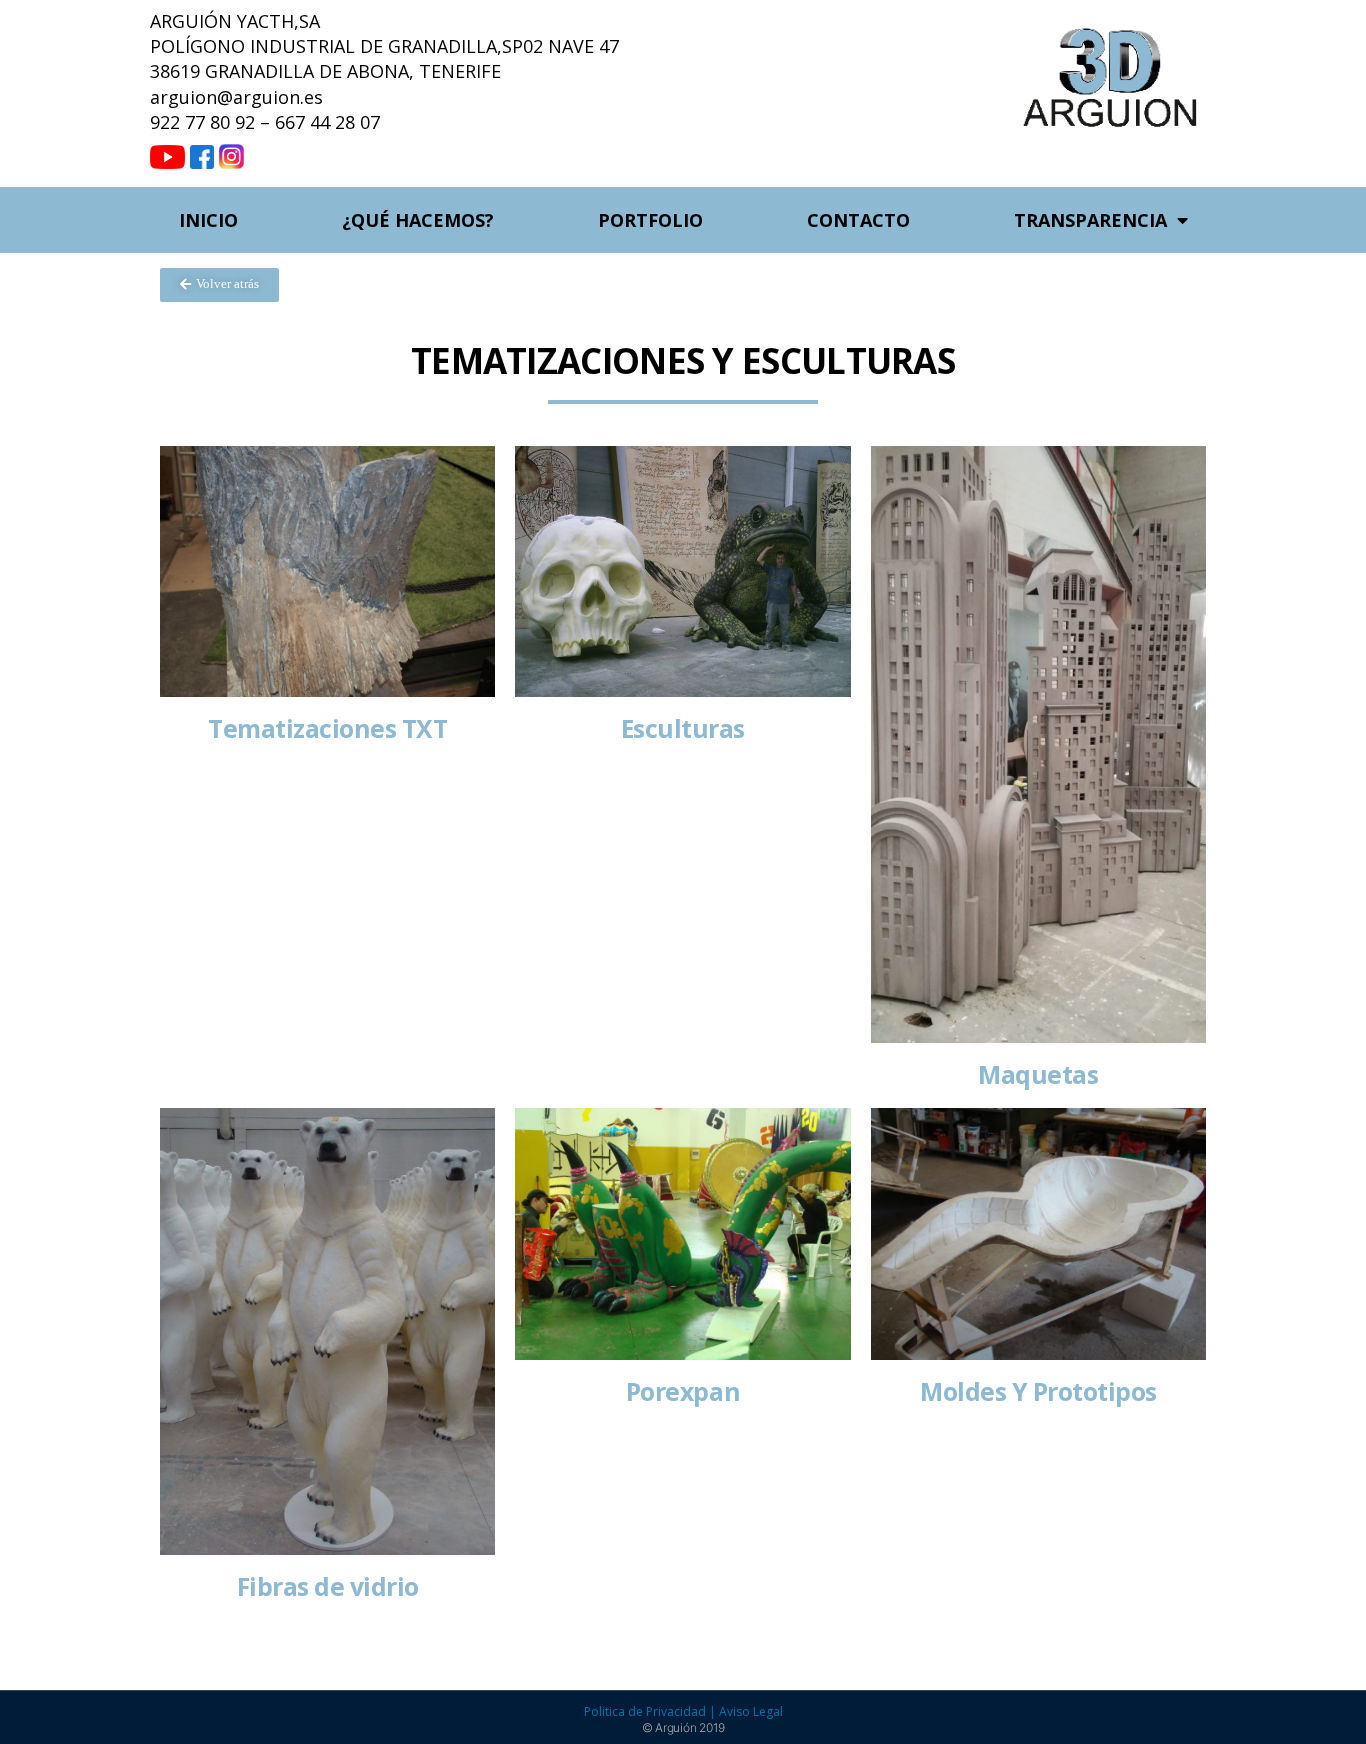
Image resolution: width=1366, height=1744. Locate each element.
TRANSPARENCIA (1090, 220)
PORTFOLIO (650, 220)
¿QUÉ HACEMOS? (418, 220)
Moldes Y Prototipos (1038, 1391)
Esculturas (683, 728)
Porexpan (683, 1391)
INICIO (208, 220)
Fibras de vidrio (328, 1586)
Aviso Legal (751, 1711)
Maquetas (1038, 1074)
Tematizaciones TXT (327, 728)
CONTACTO (858, 220)
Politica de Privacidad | (651, 1711)
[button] (219, 285)
